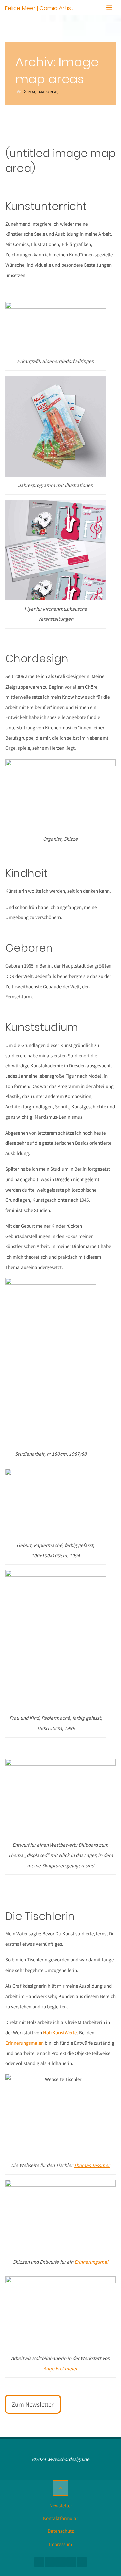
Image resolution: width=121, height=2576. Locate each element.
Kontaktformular (61, 2518)
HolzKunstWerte (60, 2033)
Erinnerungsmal (91, 2262)
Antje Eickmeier (60, 2369)
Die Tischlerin (40, 1916)
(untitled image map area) (61, 161)
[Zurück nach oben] (61, 2488)
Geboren (29, 948)
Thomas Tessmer (92, 2165)
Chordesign (37, 659)
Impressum (61, 2544)
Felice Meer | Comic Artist (39, 8)
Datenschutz (61, 2531)
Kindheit (27, 873)
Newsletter (61, 2506)
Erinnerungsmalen (25, 2043)
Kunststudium (42, 1027)
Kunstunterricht (46, 206)
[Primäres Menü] (109, 8)
